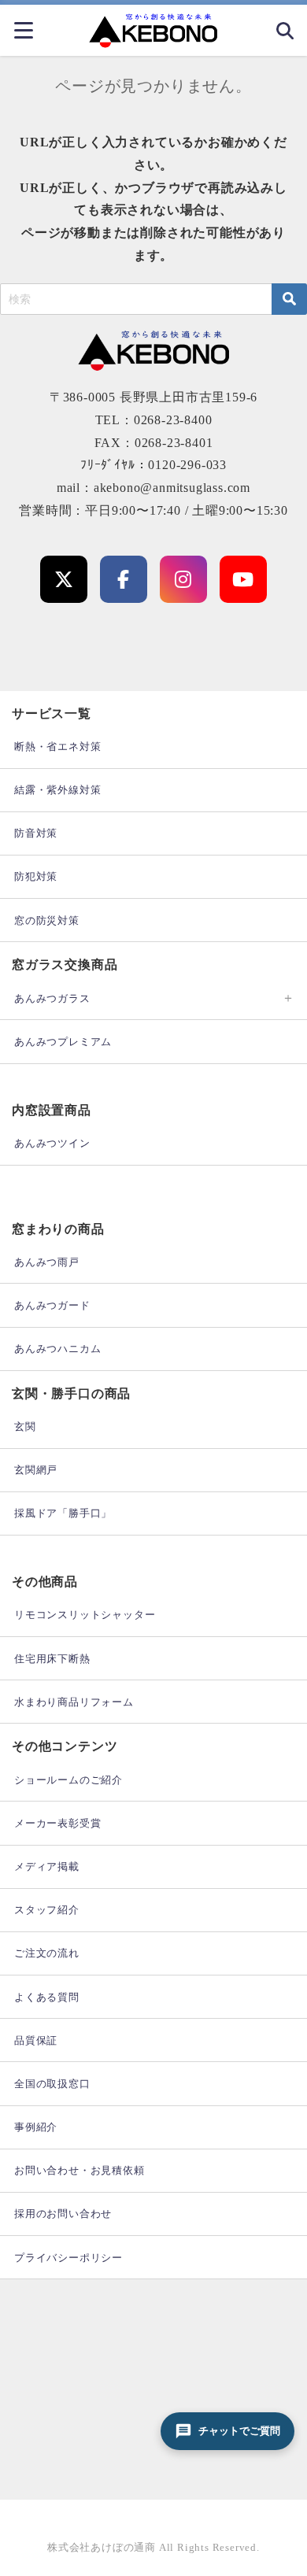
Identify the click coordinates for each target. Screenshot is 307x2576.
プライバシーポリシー (68, 2258)
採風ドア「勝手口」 (63, 1513)
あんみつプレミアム (63, 1042)
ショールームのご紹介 (68, 1780)
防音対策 (36, 833)
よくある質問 (47, 1997)
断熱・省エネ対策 (57, 747)
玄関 (25, 1427)
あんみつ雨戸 (47, 1262)
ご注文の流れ (47, 1953)
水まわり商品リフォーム (74, 1702)
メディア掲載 (47, 1866)
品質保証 (36, 2040)
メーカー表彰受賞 (57, 1823)
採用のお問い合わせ (63, 2214)
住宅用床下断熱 (52, 1659)
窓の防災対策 (47, 920)
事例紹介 (36, 2127)
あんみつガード (52, 1305)
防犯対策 (36, 876)
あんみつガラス (52, 998)
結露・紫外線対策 (57, 790)
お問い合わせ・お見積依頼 (80, 2170)
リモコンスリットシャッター (85, 1615)
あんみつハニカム (57, 1349)
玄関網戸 (36, 1470)
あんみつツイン (52, 1143)
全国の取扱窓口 (52, 2084)
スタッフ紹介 (47, 1910)
